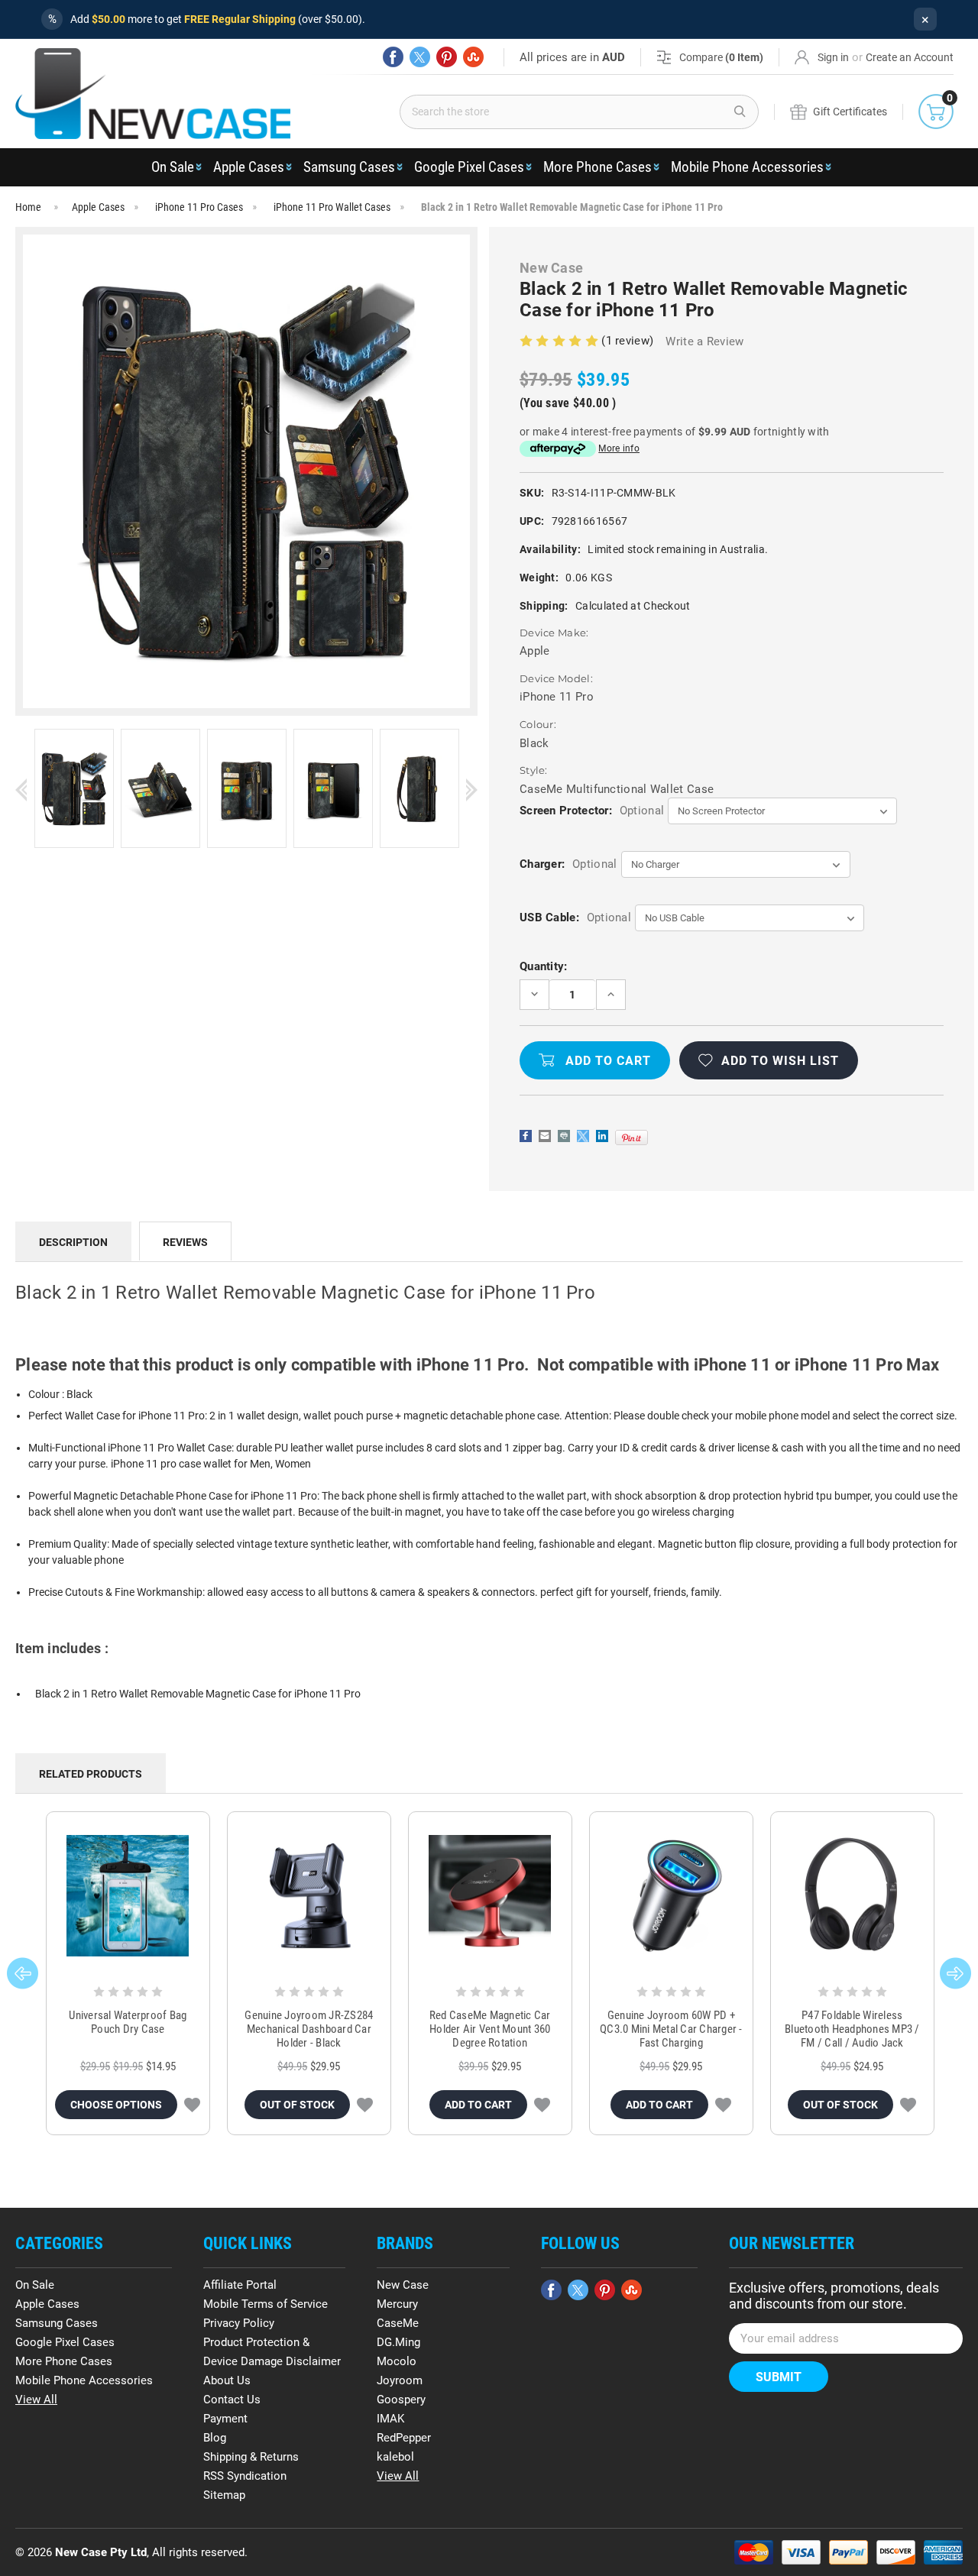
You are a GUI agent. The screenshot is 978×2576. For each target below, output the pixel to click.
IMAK (390, 2419)
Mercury (397, 2304)
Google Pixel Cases (469, 167)
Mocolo (397, 2361)
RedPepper (404, 2438)
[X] (420, 57)
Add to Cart (478, 2105)
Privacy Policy (239, 2323)
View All (36, 2400)
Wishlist (192, 2105)
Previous (21, 790)
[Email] (545, 1136)
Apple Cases (249, 167)
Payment (225, 2419)
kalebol (395, 2457)
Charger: (568, 864)
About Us (227, 2380)
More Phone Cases (597, 167)
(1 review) (629, 341)
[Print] (564, 1136)
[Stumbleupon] (473, 57)
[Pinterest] (447, 57)
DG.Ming (398, 2342)
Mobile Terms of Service (266, 2304)
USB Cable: (575, 917)
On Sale (173, 167)
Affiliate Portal (240, 2285)
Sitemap (224, 2495)
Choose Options (116, 2105)
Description (73, 1242)
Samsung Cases (349, 167)
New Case (403, 2285)
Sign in (833, 57)
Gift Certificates (850, 112)
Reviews (185, 1242)
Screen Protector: (592, 811)
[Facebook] (393, 57)
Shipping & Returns (251, 2457)
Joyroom (400, 2380)
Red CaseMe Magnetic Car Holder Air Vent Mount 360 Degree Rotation (490, 2029)
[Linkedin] (602, 1136)
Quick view (128, 1896)
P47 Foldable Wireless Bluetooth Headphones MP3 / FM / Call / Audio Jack (852, 2029)
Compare (721, 57)
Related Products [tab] (91, 1774)
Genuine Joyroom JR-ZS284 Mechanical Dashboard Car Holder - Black (309, 2029)
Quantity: (544, 966)
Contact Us (232, 2400)
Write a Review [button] (704, 341)
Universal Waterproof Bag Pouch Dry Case (128, 2022)
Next (472, 790)
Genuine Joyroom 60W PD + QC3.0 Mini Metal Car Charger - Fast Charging (671, 2029)
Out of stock (297, 2105)
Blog (215, 2438)
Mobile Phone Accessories (747, 167)
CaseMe (398, 2323)
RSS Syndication (245, 2476)
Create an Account (910, 57)
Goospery (401, 2400)
